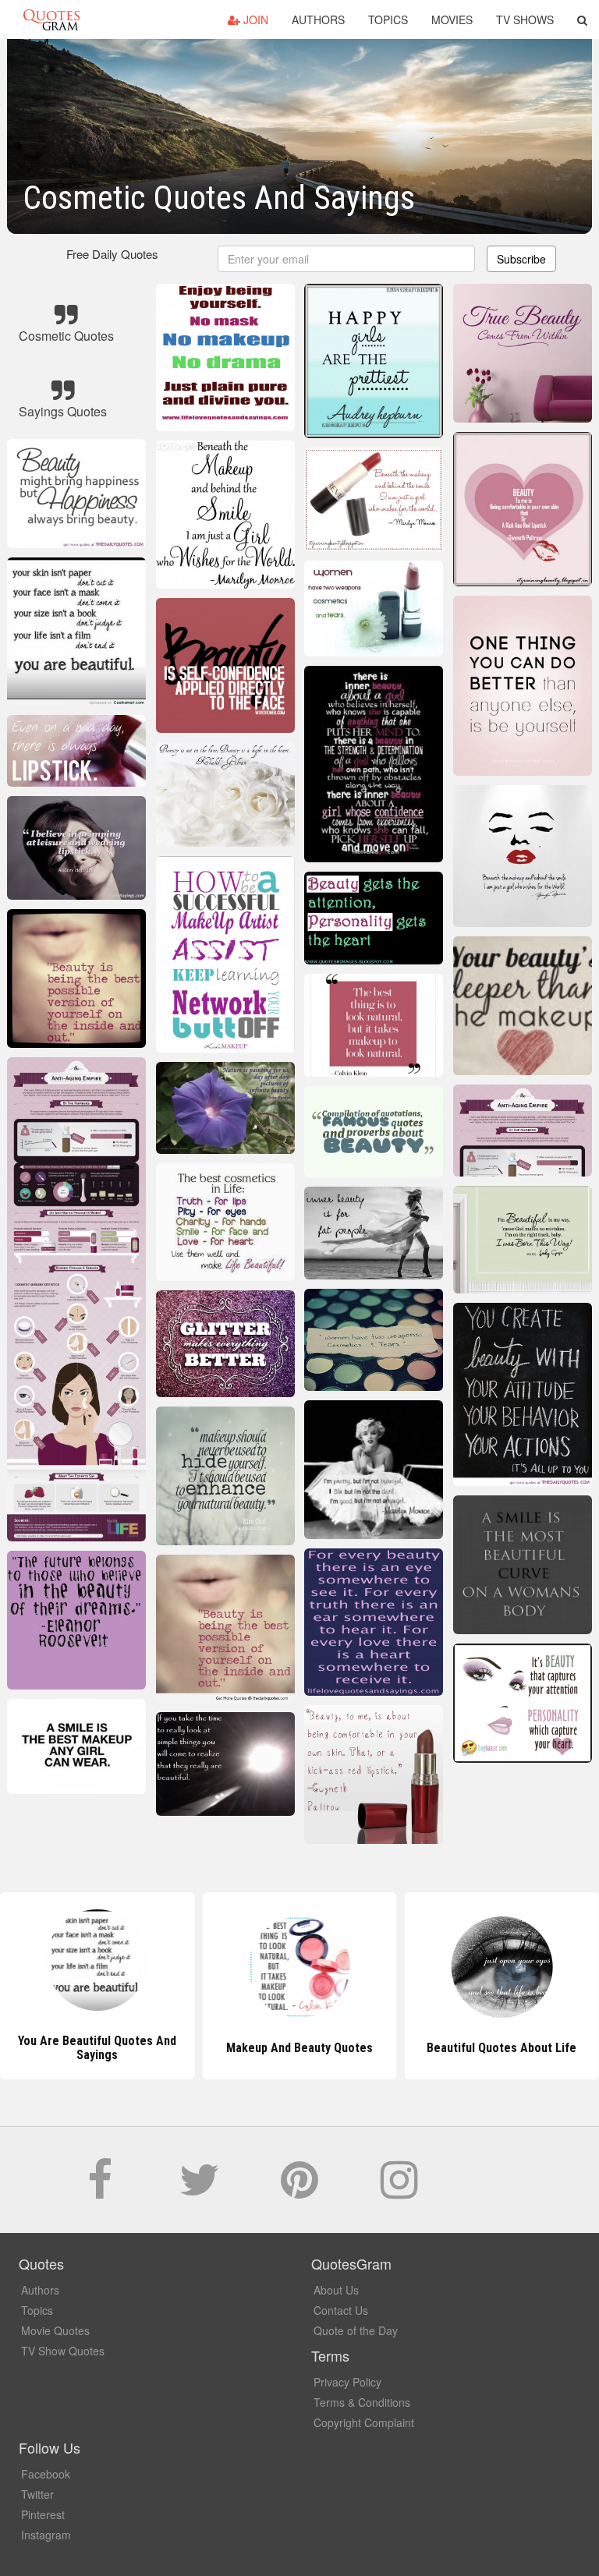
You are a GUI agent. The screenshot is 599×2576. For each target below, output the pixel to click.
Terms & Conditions (362, 2402)
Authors (318, 19)
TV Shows (525, 19)
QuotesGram (51, 19)
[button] (582, 19)
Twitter (37, 2494)
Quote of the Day (356, 2330)
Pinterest (43, 2514)
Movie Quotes (55, 2330)
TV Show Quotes (63, 2351)
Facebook (46, 2474)
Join (254, 19)
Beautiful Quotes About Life (502, 2048)
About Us (336, 2290)
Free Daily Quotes (112, 254)
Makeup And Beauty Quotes (299, 2048)
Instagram (46, 2535)
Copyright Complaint (364, 2422)
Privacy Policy (347, 2382)
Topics (388, 19)
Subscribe (521, 259)
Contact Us (341, 2310)
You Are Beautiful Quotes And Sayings (97, 2048)
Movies (452, 19)
